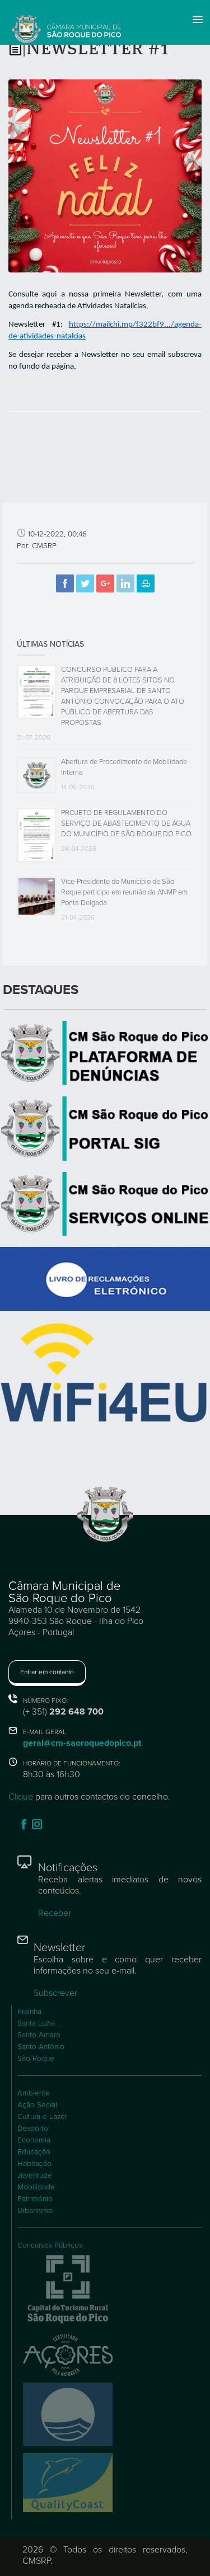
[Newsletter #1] (105, 175)
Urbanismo (35, 2211)
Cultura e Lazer (42, 2117)
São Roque (36, 2059)
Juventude (35, 2175)
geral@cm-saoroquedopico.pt (82, 1743)
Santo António (41, 2047)
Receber (55, 1913)
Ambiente (34, 2093)
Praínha (29, 2012)
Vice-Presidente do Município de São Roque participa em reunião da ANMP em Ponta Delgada (124, 892)
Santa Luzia (36, 2023)
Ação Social (37, 2105)
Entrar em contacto (47, 1672)
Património (35, 2199)
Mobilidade (36, 2187)
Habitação (34, 2164)
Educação (34, 2152)
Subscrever (55, 1993)
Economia (34, 2140)
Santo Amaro (39, 2035)
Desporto (33, 2128)
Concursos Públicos (50, 2245)
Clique (21, 1797)
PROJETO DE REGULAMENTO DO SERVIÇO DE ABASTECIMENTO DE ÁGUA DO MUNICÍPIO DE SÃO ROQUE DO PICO (126, 823)
